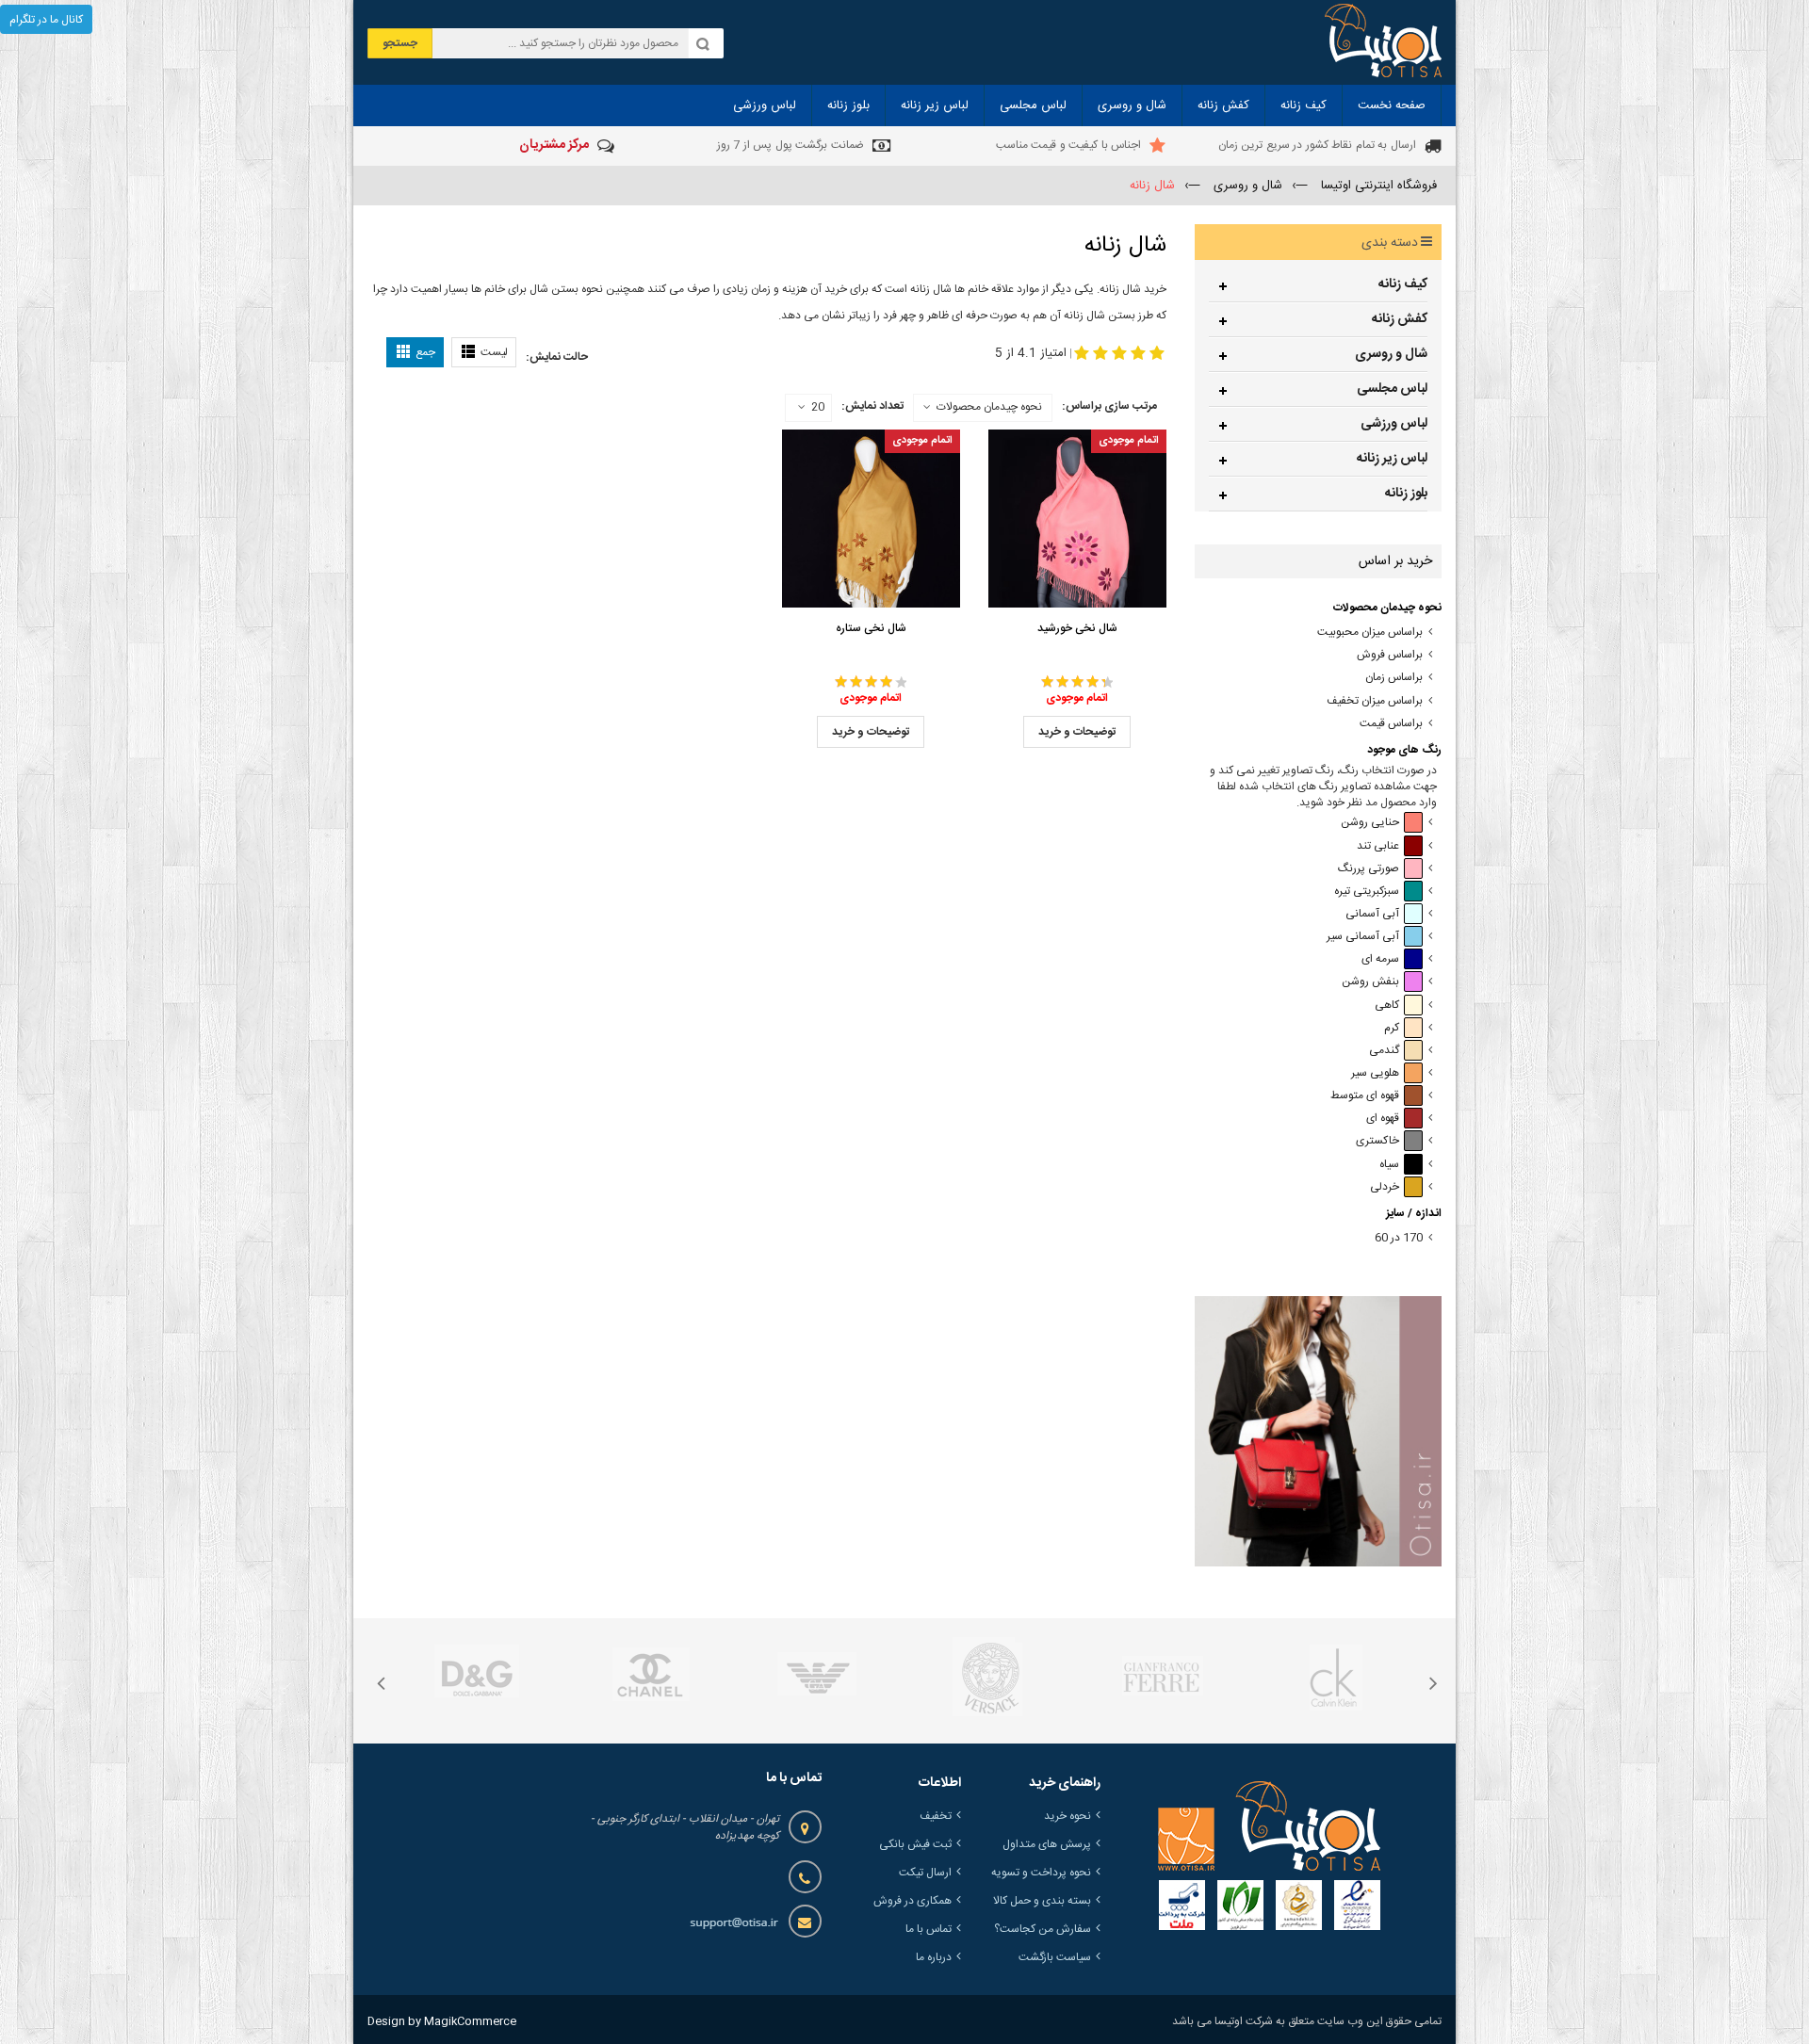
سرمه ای (1380, 959)
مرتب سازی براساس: (1109, 406)
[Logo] (1269, 1826)
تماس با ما (929, 1929)
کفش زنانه (1400, 319)
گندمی (1384, 1051)
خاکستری (1377, 1141)
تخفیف (936, 1816)
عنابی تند (1378, 846)
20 (818, 408)
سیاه (1389, 1165)
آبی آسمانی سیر (1363, 937)
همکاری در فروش (913, 1901)
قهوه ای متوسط (1365, 1096)
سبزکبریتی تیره (1367, 892)
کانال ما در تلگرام (46, 20)
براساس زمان (1394, 678)
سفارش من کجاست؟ (1043, 1929)
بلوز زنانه (1406, 494)
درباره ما (934, 1957)
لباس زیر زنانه (1392, 459)
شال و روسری (1391, 354)
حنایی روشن (1370, 823)
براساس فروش (1390, 655)
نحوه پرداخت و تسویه (1041, 1873)
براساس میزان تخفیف (1375, 701)
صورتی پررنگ (1369, 869)
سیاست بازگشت (1055, 1957)
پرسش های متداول (1047, 1844)
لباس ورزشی (1394, 424)
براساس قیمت (1391, 724)
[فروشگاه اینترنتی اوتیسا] (1383, 42)
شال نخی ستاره (871, 628)
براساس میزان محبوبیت (1370, 633)
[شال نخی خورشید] (1077, 519)
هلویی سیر (1375, 1073)
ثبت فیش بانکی (915, 1844)
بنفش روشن (1370, 982)
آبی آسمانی (1372, 914)
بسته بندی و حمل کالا (1042, 1901)
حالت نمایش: (557, 357)
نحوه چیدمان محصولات (989, 407)
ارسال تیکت (925, 1873)
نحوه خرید (1067, 1816)
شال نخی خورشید (1077, 628)
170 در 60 (1399, 1238)
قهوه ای (1383, 1119)
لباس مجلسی (1392, 389)
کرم (1392, 1028)
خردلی (1385, 1187)
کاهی (1387, 1006)
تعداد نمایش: (872, 406)
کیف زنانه (1403, 284)
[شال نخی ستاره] (871, 519)
